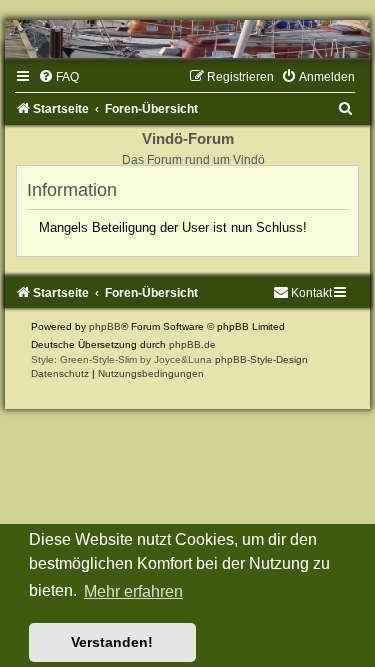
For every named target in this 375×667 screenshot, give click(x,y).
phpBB (105, 326)
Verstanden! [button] (112, 642)
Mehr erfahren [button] (133, 591)
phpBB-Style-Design (261, 359)
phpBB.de (192, 344)
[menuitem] (58, 77)
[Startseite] (187, 39)
